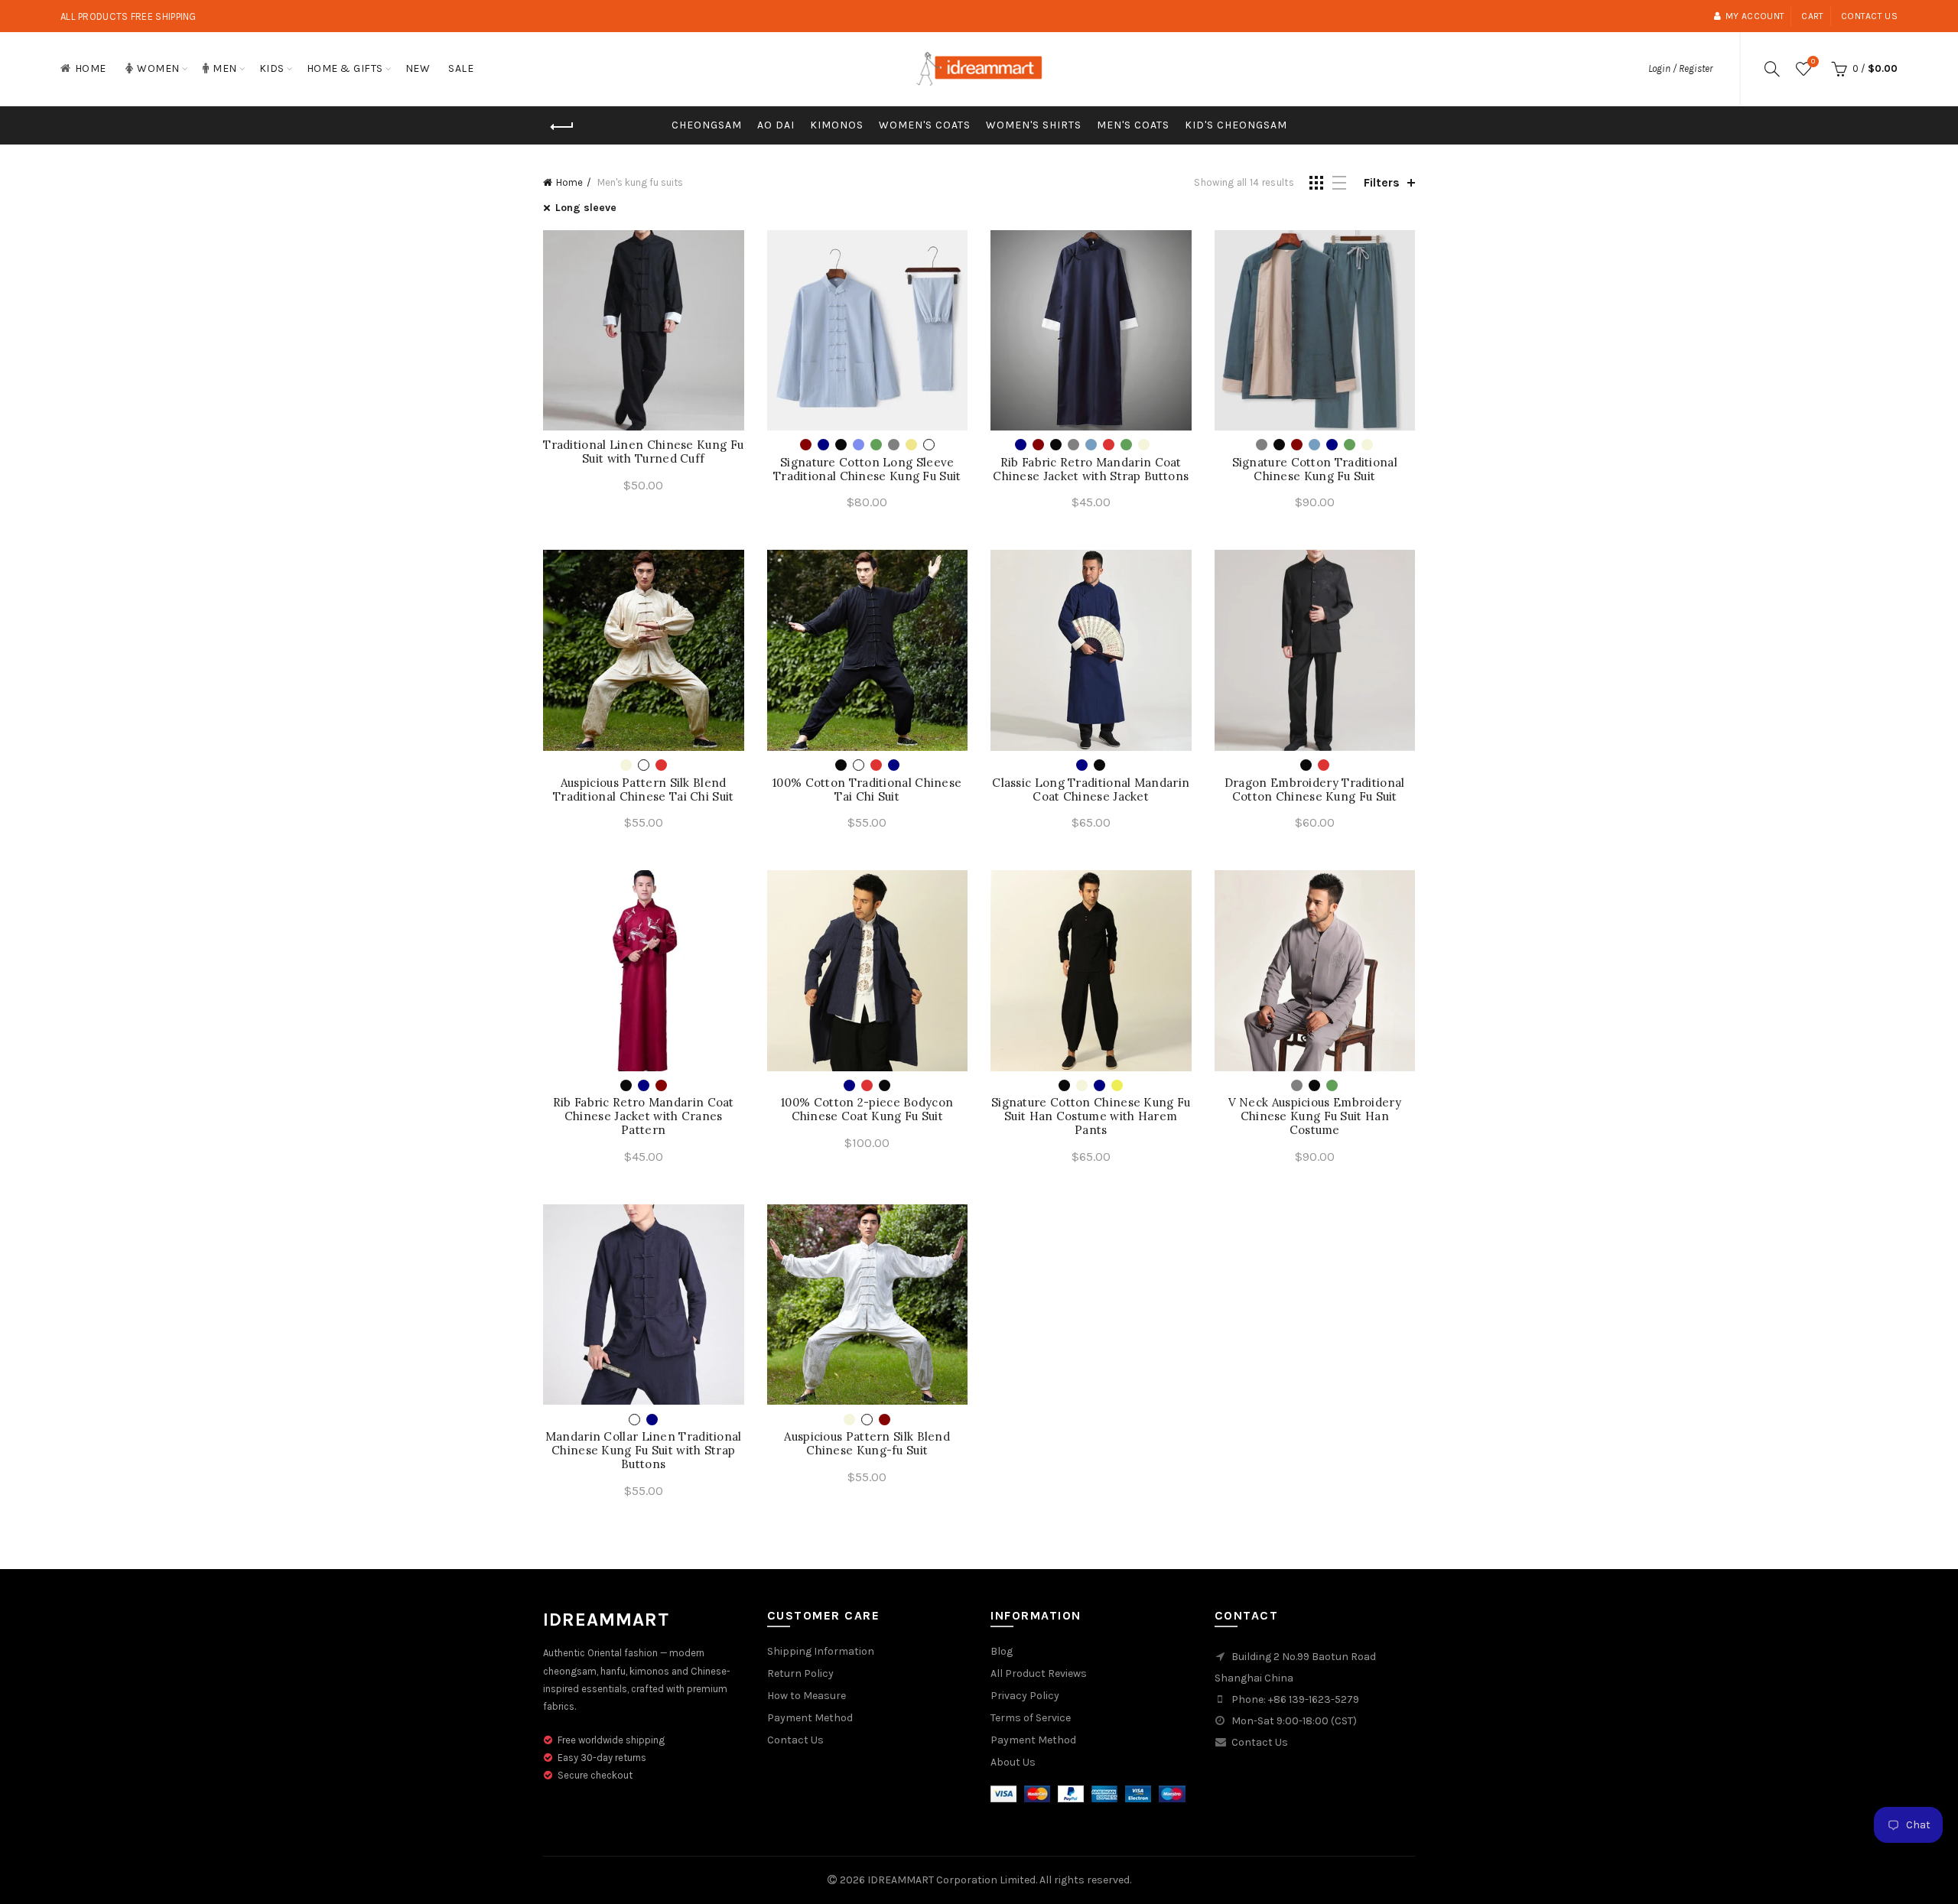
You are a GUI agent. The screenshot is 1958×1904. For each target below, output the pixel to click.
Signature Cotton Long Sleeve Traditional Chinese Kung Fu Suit (867, 470)
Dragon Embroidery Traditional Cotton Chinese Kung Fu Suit (1315, 790)
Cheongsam (707, 125)
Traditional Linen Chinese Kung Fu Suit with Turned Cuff (643, 452)
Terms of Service (1031, 1718)
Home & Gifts (345, 68)
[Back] (562, 127)
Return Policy (800, 1673)
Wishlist (1813, 62)
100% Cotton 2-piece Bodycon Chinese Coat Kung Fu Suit (867, 1110)
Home (91, 68)
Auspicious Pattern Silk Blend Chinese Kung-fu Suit (867, 1444)
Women (158, 68)
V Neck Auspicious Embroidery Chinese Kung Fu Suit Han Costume (1315, 1116)
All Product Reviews (1039, 1673)
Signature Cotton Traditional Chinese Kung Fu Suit (1315, 470)
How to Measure (807, 1696)
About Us (1013, 1762)
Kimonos (837, 125)
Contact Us (795, 1740)
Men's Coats (1133, 125)
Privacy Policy (1025, 1696)
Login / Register (1680, 68)
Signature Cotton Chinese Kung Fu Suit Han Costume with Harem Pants (1091, 1116)
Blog (1002, 1651)
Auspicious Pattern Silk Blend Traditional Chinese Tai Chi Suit (644, 790)
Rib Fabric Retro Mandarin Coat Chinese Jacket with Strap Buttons (1091, 470)
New (418, 68)
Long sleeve (586, 208)
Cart (1812, 16)
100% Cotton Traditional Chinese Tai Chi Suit (867, 790)
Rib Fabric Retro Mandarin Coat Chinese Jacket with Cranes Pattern (644, 1116)
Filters (1382, 182)
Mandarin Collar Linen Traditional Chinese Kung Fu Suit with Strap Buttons (644, 1451)
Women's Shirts (1034, 125)
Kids (272, 68)
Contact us (1869, 16)
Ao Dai (776, 125)
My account (1755, 16)
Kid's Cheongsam (1236, 125)
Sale (461, 68)
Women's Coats (925, 125)
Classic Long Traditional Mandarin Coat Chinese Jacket (1091, 790)
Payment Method (810, 1718)
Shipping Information (821, 1651)
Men (225, 68)
